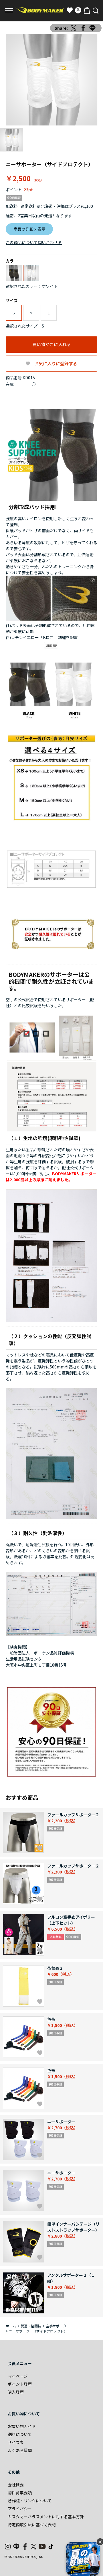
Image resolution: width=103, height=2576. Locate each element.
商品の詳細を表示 (29, 229)
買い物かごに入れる (52, 344)
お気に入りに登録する (56, 363)
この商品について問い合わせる (34, 242)
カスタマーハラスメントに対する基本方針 (46, 2517)
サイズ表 (16, 2442)
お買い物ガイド (22, 2426)
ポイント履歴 (20, 2384)
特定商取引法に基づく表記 (32, 2525)
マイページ (18, 2376)
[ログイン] (78, 10)
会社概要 (16, 2485)
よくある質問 (20, 2450)
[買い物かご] (87, 10)
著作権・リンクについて (30, 2501)
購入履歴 (16, 2392)
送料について (20, 2434)
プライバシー (20, 2509)
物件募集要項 (20, 2493)
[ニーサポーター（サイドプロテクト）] (51, 80)
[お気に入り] (70, 10)
